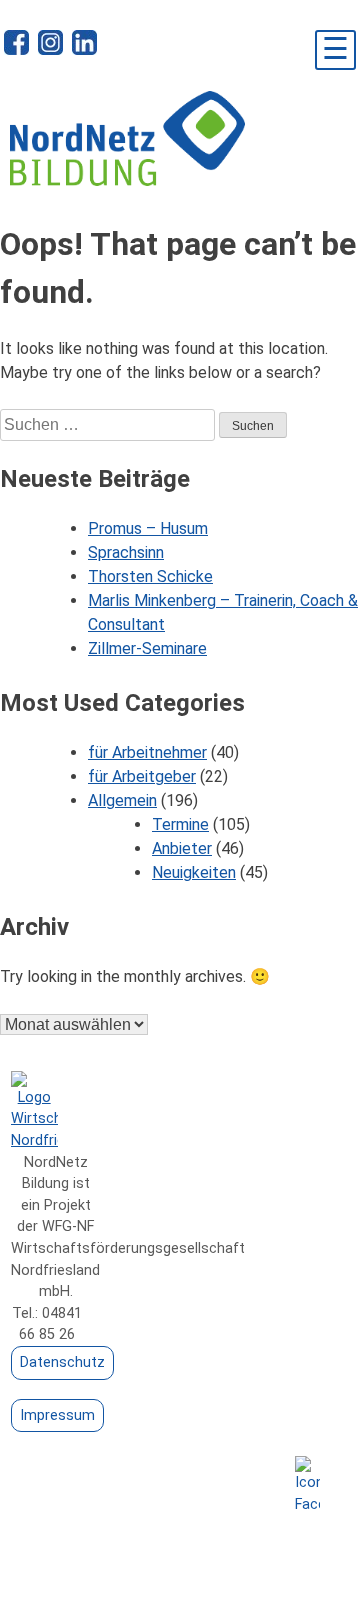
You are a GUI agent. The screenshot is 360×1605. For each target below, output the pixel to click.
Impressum (57, 1415)
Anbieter (182, 848)
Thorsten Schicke (150, 576)
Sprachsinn (126, 552)
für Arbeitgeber (142, 776)
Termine (180, 824)
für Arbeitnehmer (147, 752)
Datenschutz (62, 1362)
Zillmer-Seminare (147, 648)
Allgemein (122, 800)
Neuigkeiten (194, 872)
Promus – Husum (148, 528)
